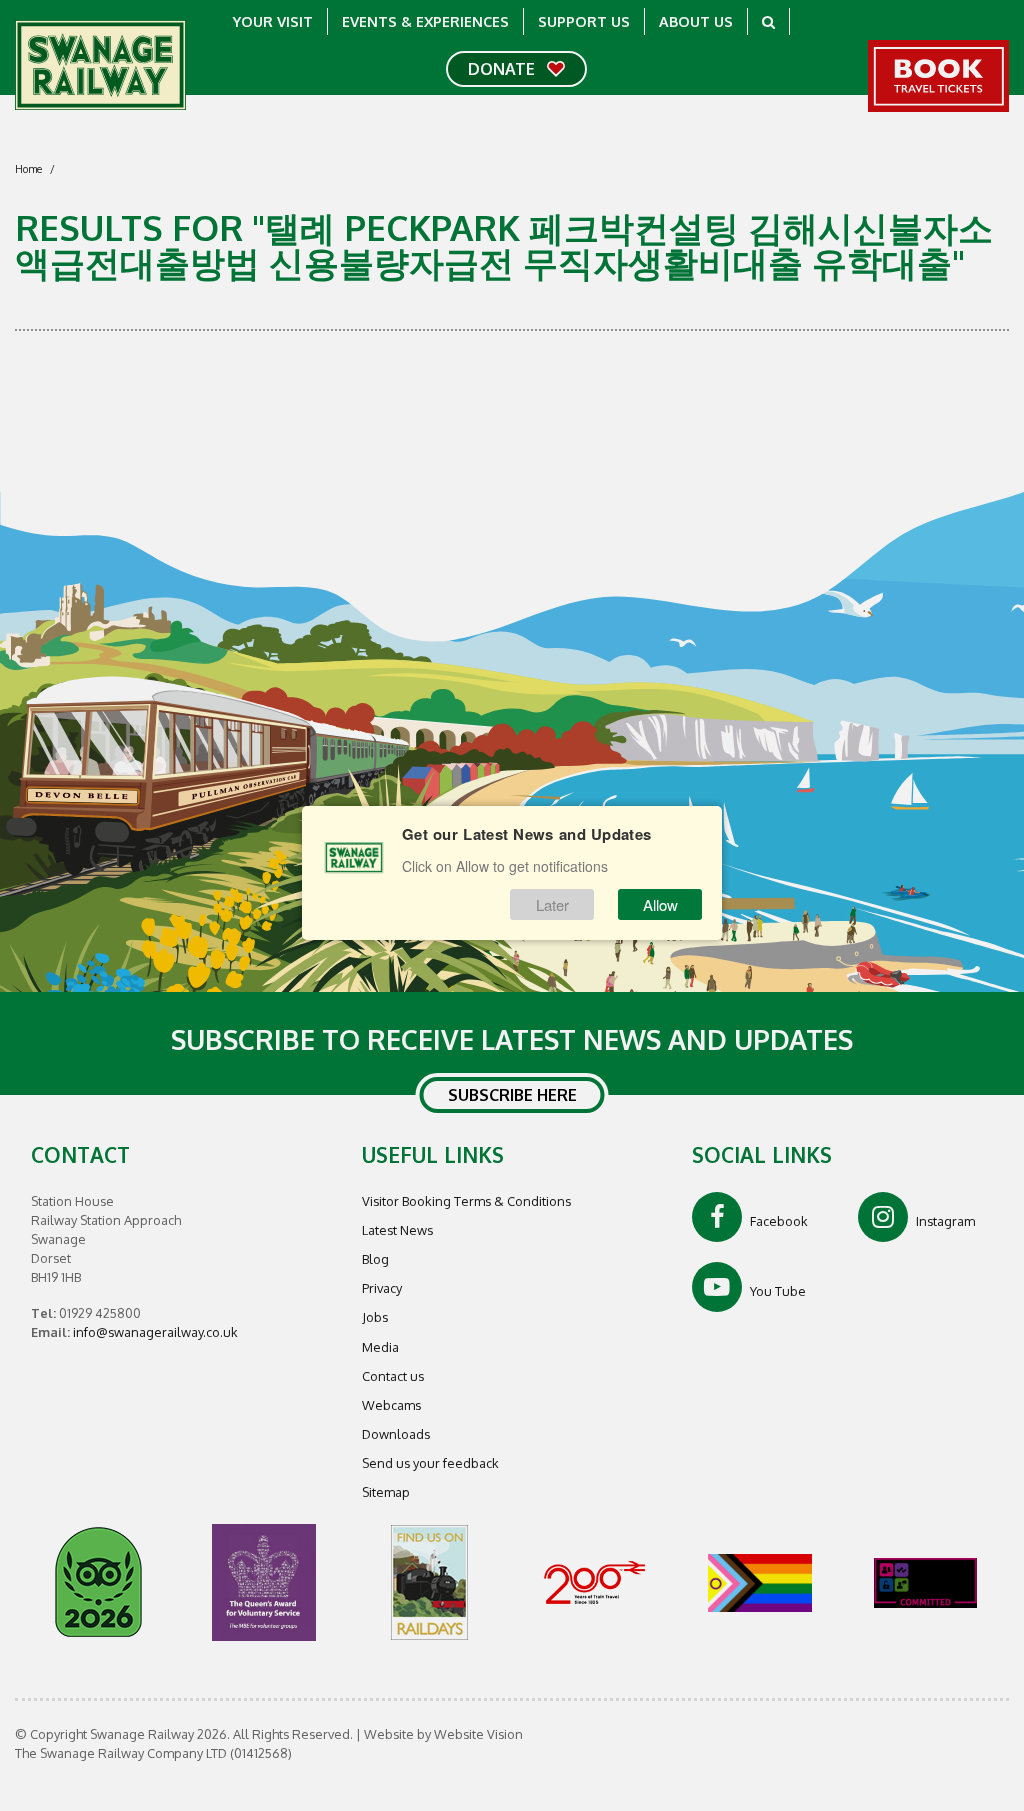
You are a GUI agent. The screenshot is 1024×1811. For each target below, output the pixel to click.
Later (552, 904)
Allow (660, 904)
